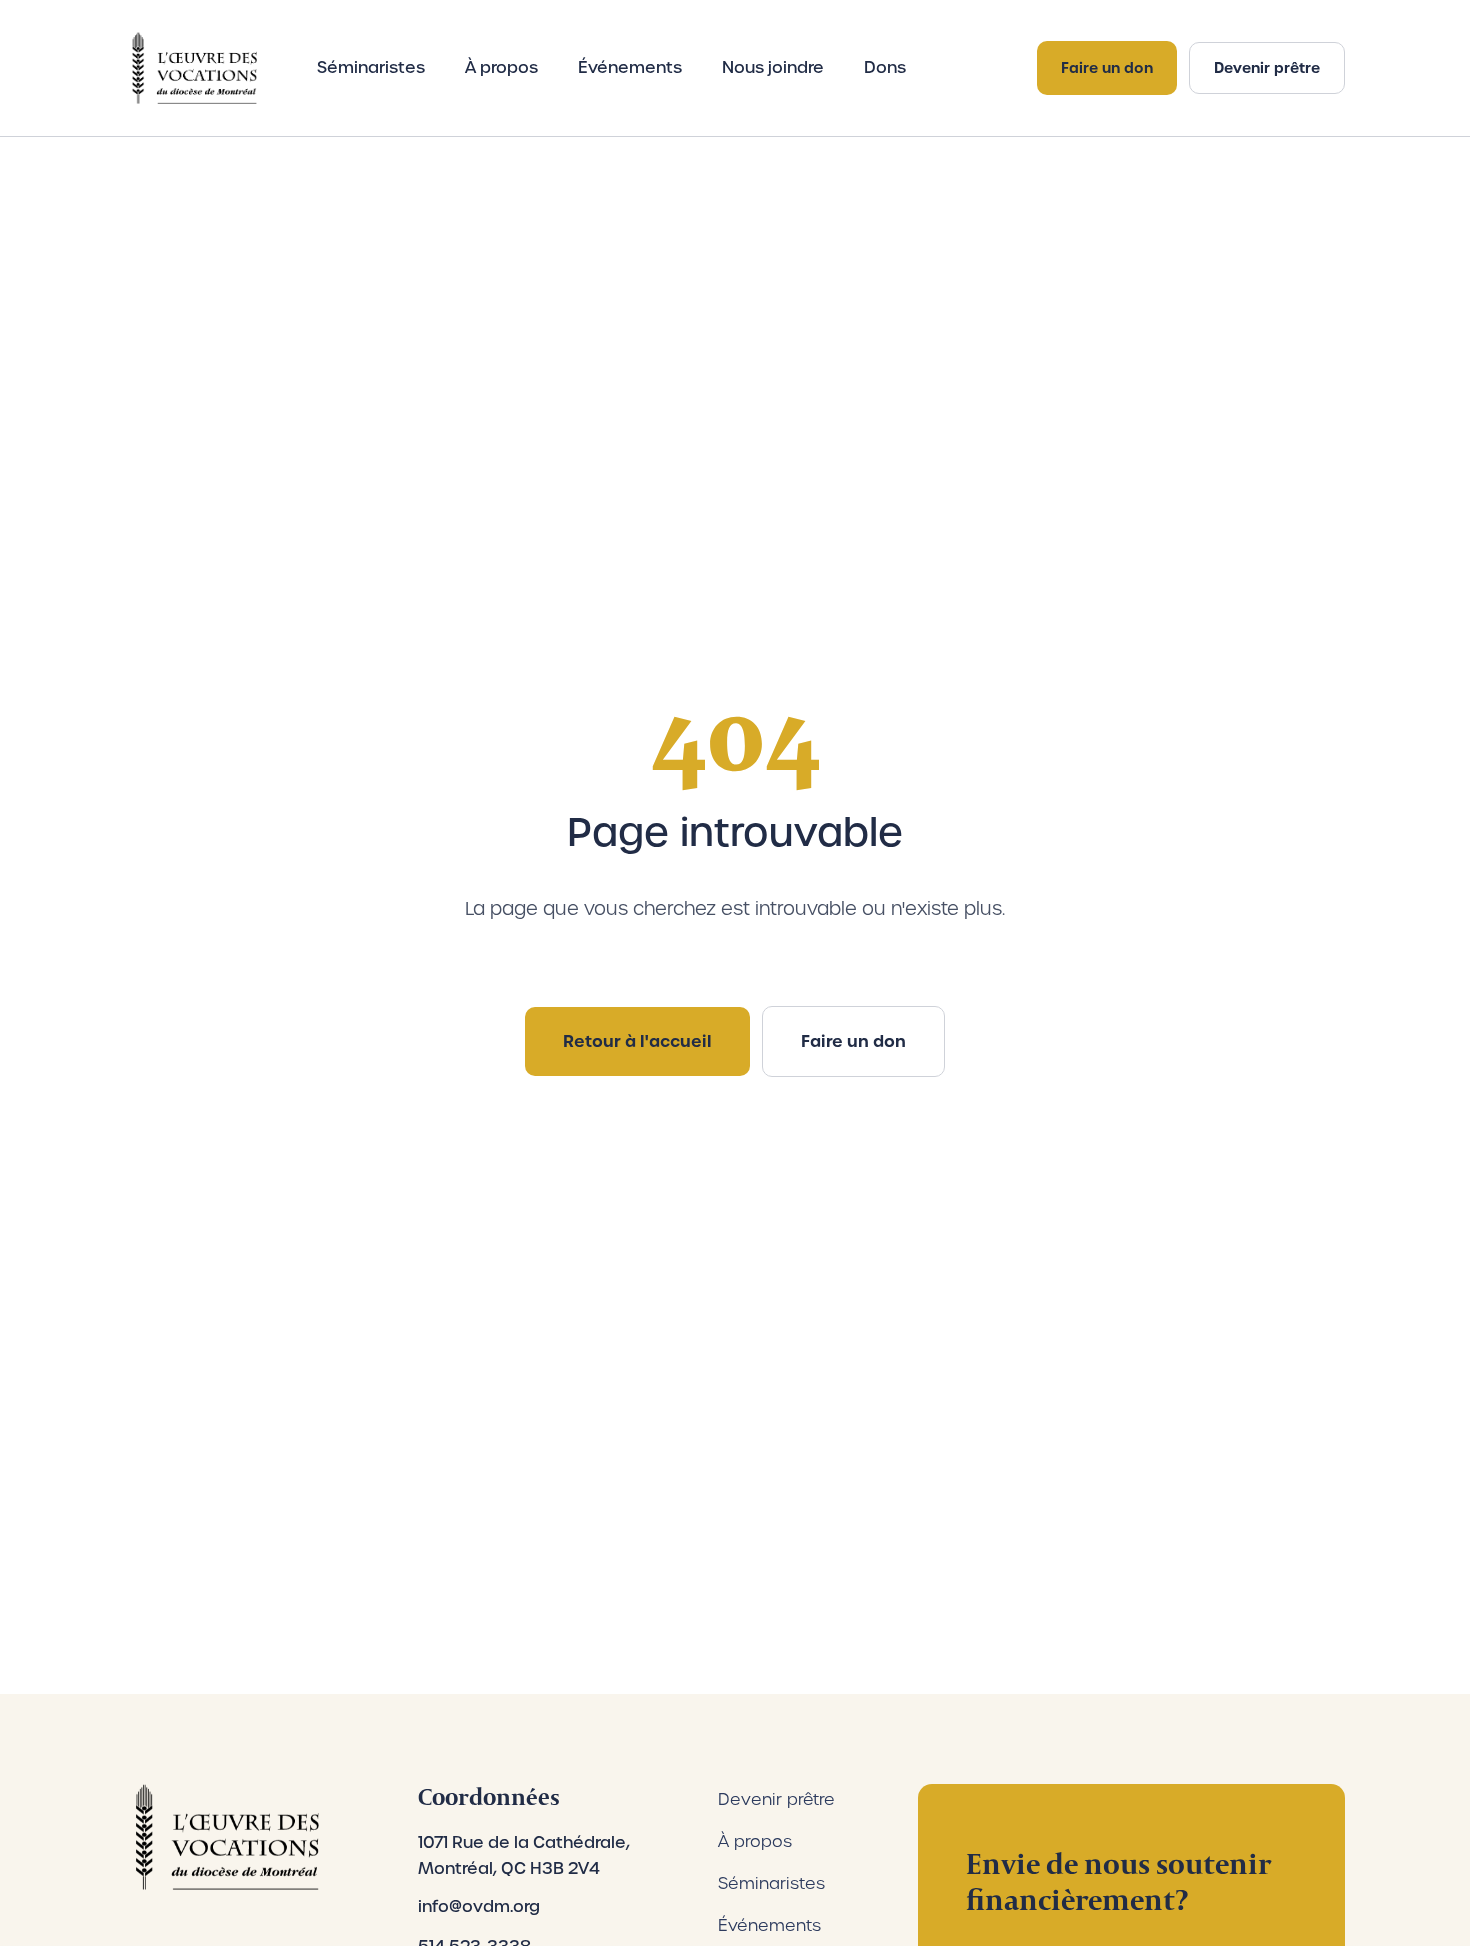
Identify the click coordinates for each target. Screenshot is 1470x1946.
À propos (501, 67)
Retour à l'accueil (637, 1041)
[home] (191, 68)
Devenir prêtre (1267, 68)
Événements (630, 67)
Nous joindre (773, 67)
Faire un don (1107, 68)
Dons (885, 67)
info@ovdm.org (479, 1906)
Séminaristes (371, 67)
